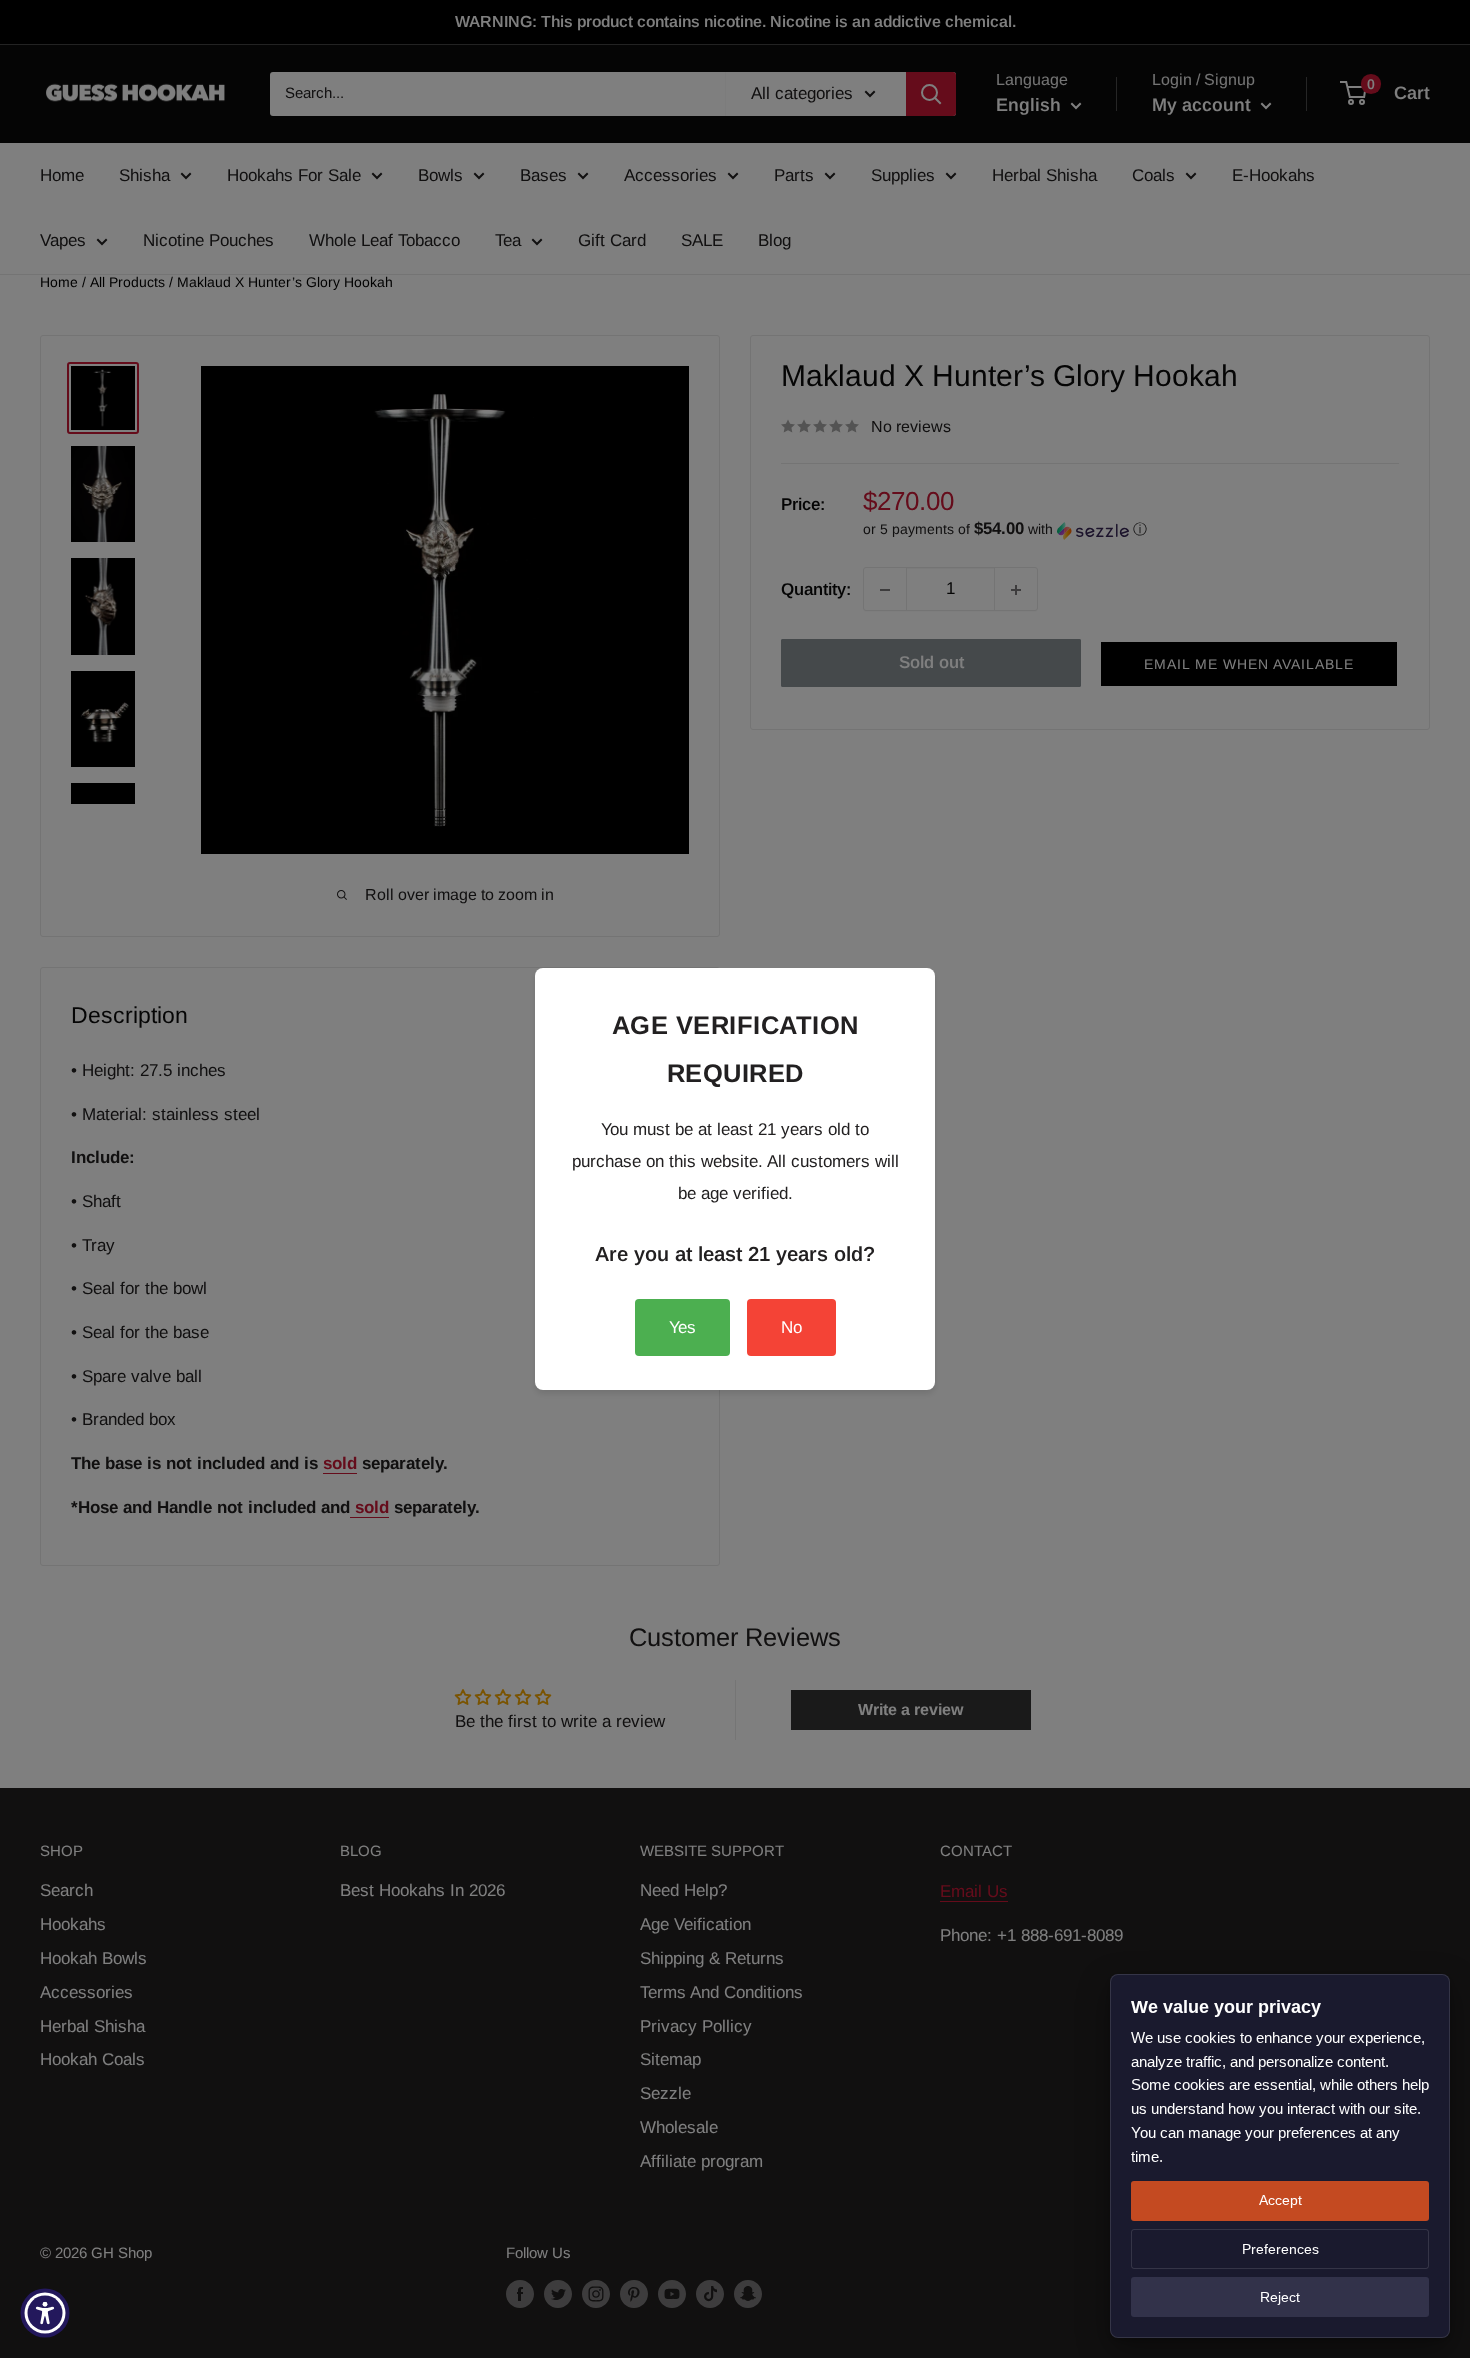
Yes (682, 1327)
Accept (1280, 2200)
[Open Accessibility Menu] (45, 2313)
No (791, 1327)
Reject (1280, 2297)
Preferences (1280, 2249)
